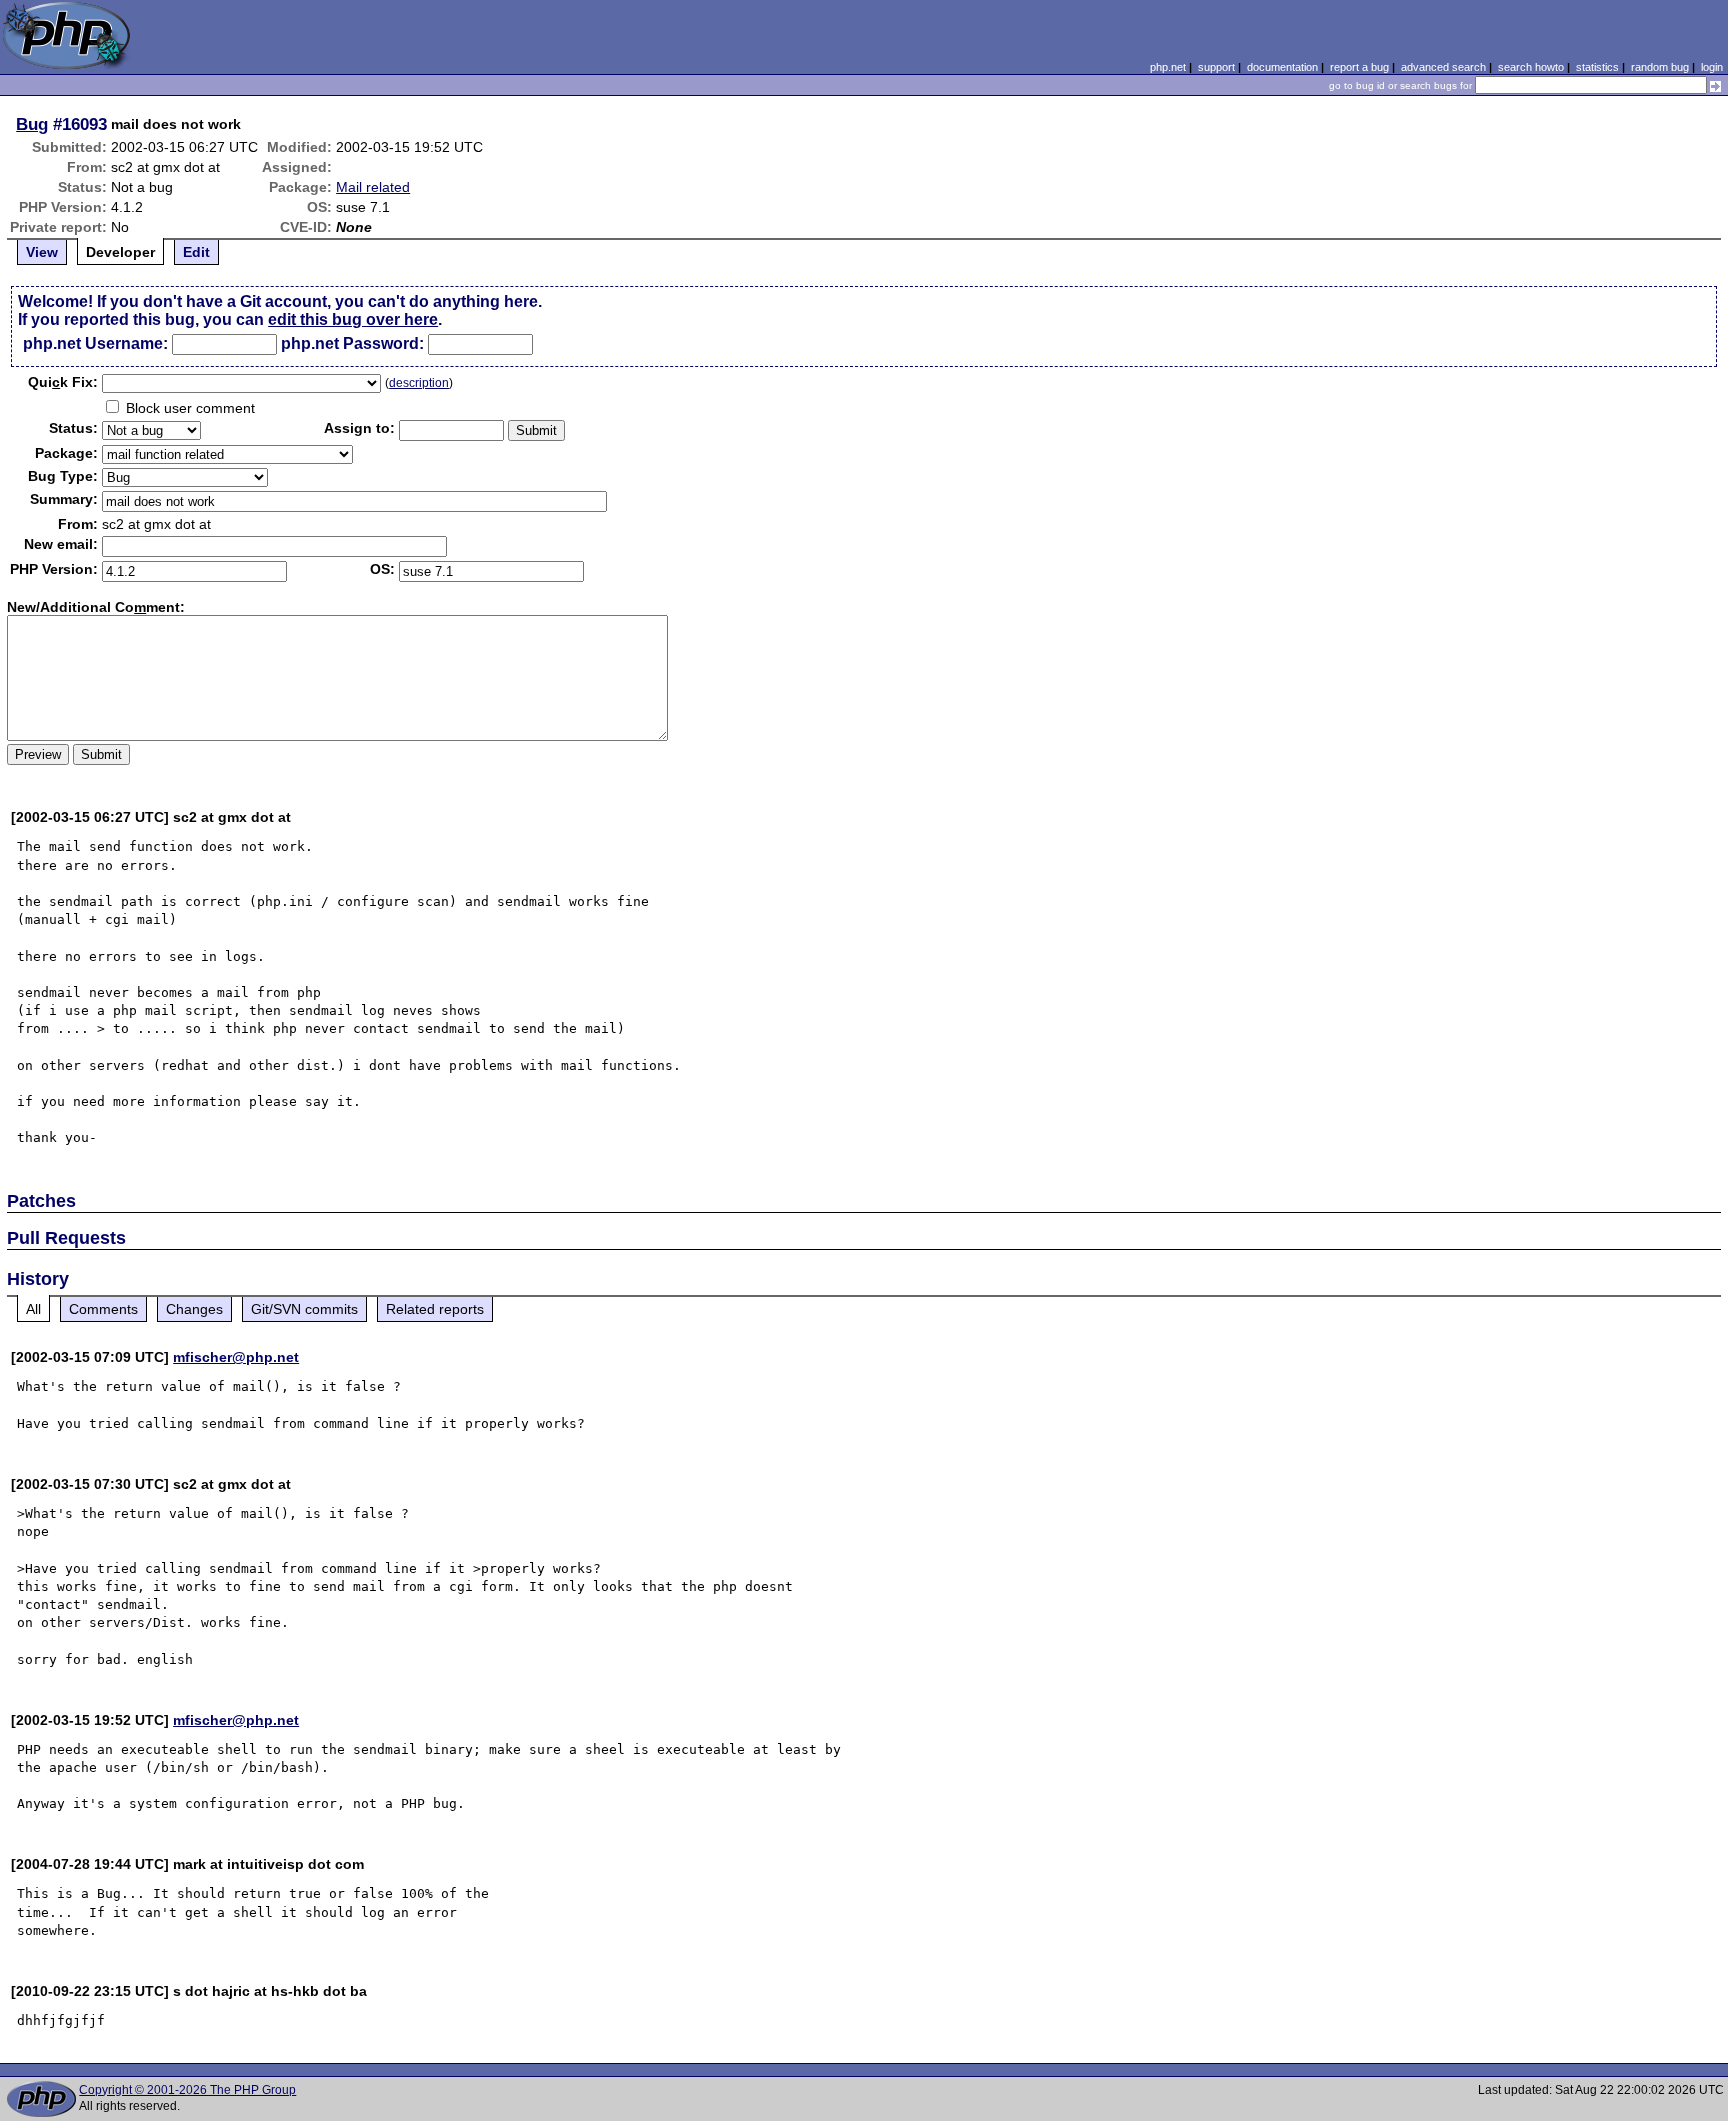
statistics (1597, 67)
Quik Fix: (63, 382)
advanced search (1443, 67)
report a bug (1359, 67)
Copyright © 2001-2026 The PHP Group (187, 2090)
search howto (1531, 67)
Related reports (435, 1309)
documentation (1282, 67)
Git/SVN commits (304, 1309)
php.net (1168, 67)
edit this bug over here (353, 319)
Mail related (373, 187)
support (1216, 67)
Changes (194, 1309)
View (42, 252)
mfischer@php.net (236, 1357)
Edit (196, 252)
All (33, 1309)
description (419, 383)
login (1712, 67)
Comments (103, 1309)
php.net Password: (352, 343)
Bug (32, 124)
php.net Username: (95, 343)
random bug (1660, 67)
